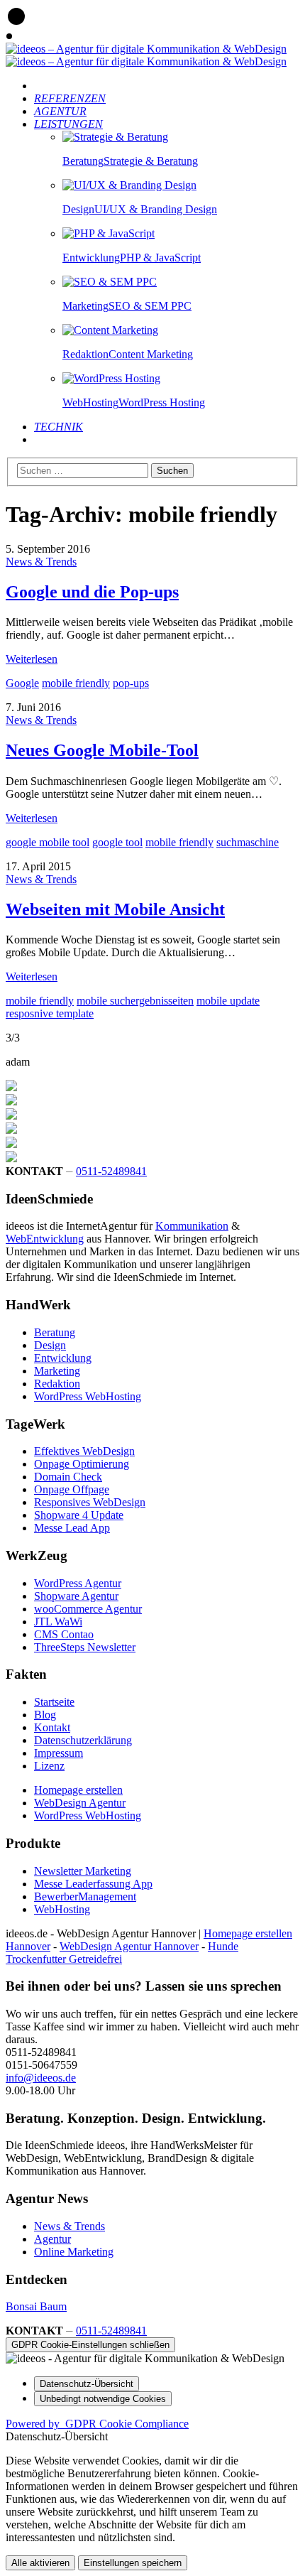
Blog (45, 1715)
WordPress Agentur (78, 1583)
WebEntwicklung (45, 1239)
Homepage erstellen (78, 1790)
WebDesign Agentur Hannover (129, 1946)
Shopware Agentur (76, 1596)
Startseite (54, 1702)
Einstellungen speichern (133, 2563)
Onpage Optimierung (82, 1464)
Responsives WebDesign (90, 1502)
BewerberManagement (85, 1896)
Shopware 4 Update (79, 1515)
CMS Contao (64, 1634)
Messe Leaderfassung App (93, 1884)
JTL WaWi (58, 1622)
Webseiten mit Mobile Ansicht (115, 909)
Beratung (55, 1332)
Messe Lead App (72, 1528)
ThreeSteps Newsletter (85, 1647)
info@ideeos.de (41, 2078)
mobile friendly (76, 683)
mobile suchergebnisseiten (135, 1001)
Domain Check (68, 1477)
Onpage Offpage (72, 1489)
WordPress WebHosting (88, 1396)
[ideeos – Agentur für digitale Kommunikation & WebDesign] (146, 49)
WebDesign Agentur (80, 1803)
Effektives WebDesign (84, 1451)
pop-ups (131, 683)
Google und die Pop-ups (92, 592)
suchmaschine (248, 842)
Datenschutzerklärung (83, 1740)
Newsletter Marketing (83, 1871)
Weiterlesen (32, 659)
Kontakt (52, 1727)
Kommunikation (192, 1226)
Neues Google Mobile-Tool (102, 750)
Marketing (57, 1371)
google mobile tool (48, 842)
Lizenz (49, 1766)
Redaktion (57, 1384)
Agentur (52, 2239)
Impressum (59, 1753)
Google (22, 683)
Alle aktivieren (40, 2563)
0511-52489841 (111, 1171)
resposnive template (50, 1013)
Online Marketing (74, 2252)
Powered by (97, 2424)
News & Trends (41, 562)
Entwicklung (63, 1358)
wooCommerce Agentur (88, 1609)
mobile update (228, 1001)
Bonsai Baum (36, 2306)
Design (50, 1345)
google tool (117, 842)
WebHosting (62, 1909)
